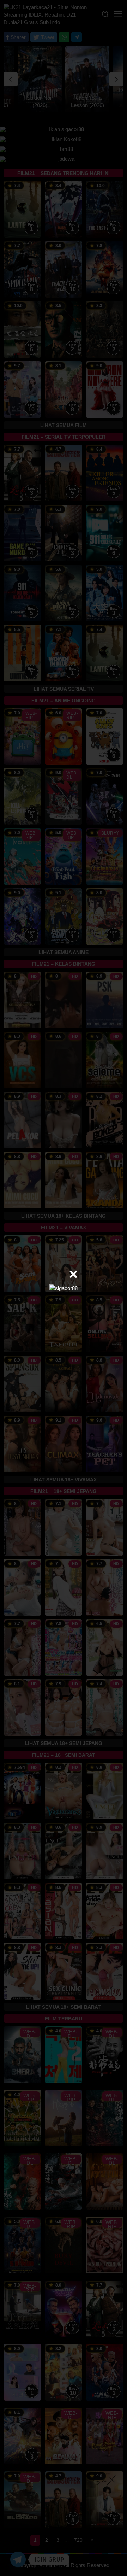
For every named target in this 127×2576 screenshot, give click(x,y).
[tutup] (73, 1274)
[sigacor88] (64, 1288)
